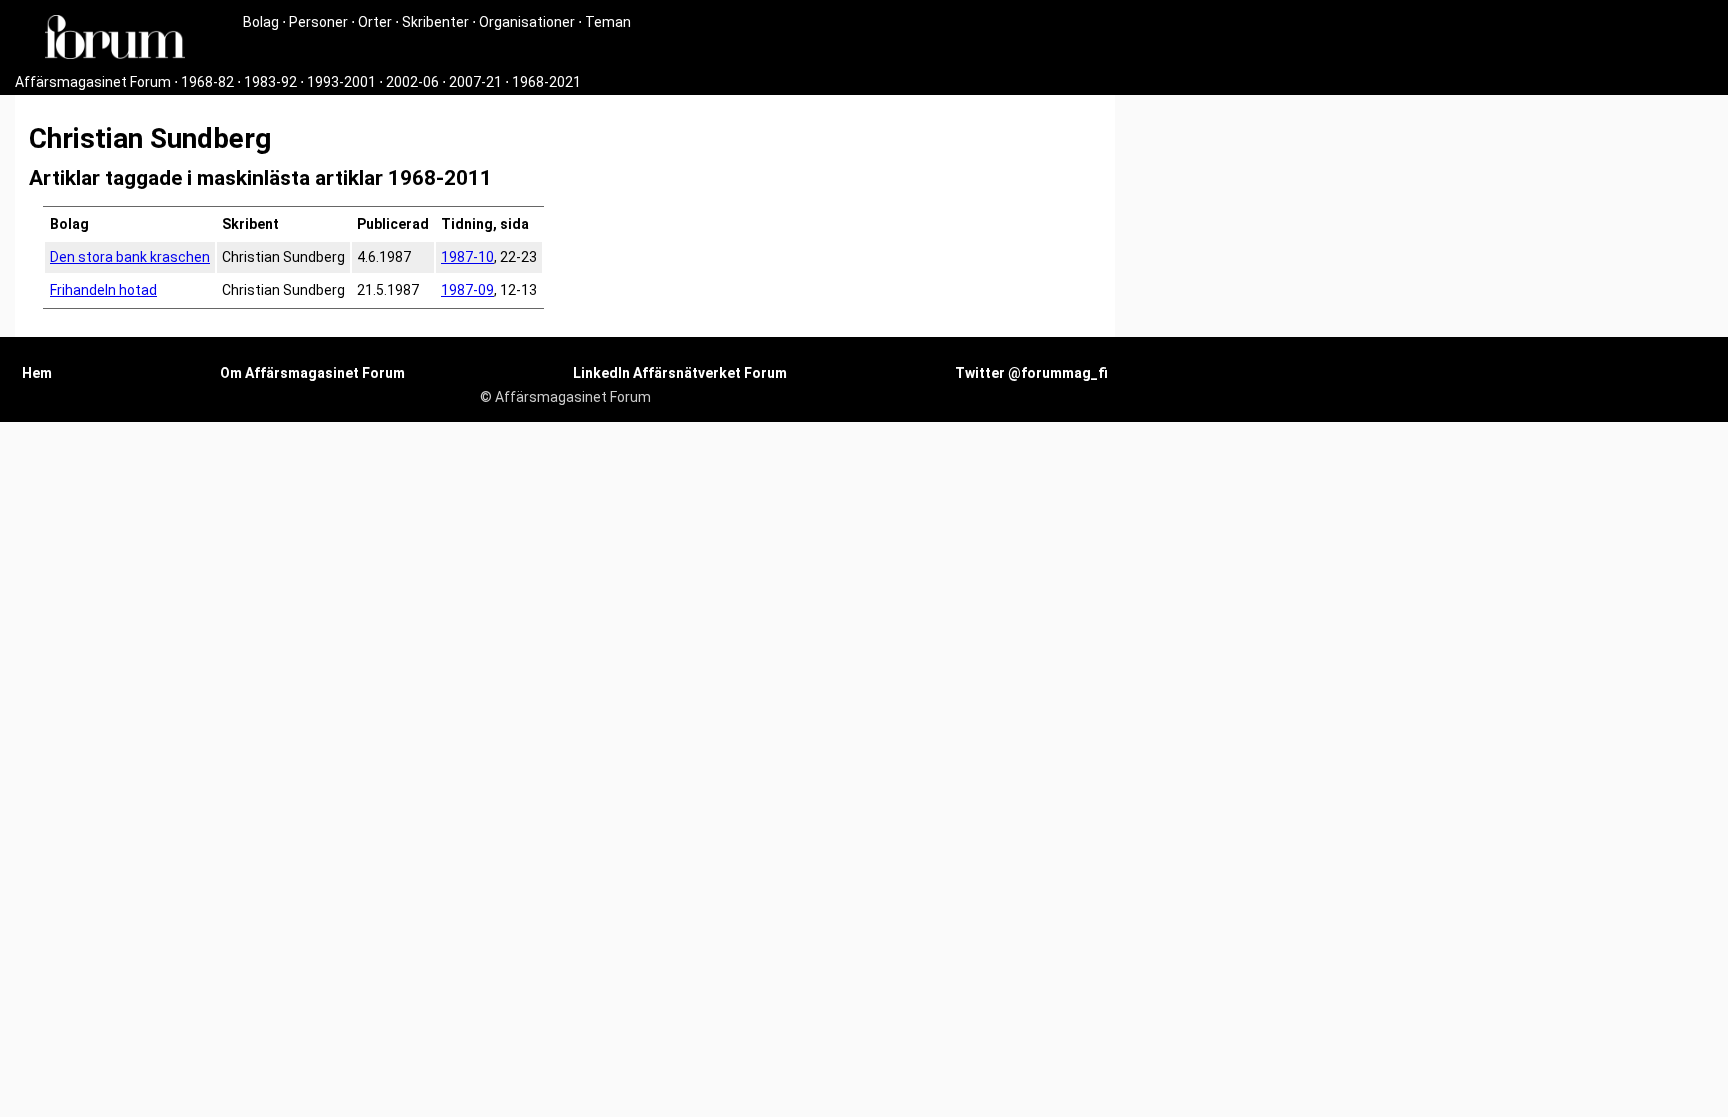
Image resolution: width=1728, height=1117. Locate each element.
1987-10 (467, 257)
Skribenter (435, 22)
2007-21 (475, 82)
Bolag (261, 22)
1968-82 (207, 82)
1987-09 (467, 290)
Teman (608, 22)
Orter (375, 22)
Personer (318, 22)
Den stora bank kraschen (130, 257)
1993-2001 (341, 82)
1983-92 (270, 82)
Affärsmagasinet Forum (93, 82)
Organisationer (527, 22)
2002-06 (412, 82)
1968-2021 (546, 82)
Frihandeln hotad (103, 290)
